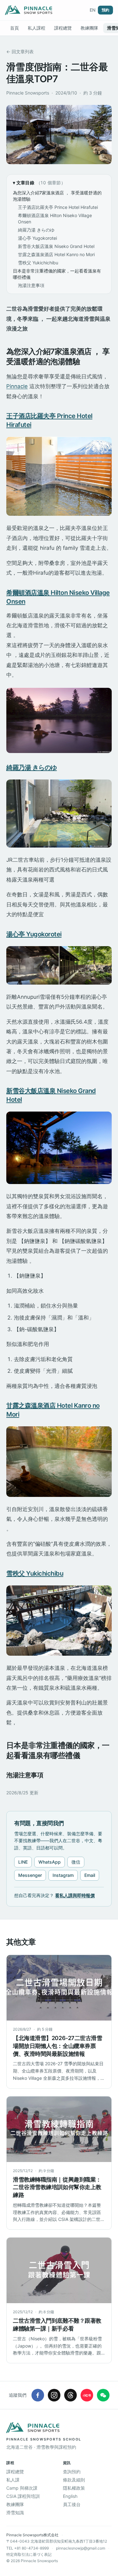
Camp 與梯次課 (22, 2488)
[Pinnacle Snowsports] (29, 10)
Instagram (63, 1875)
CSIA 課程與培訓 (23, 2496)
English (70, 2496)
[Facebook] (38, 2395)
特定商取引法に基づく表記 (29, 2554)
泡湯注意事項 (31, 285)
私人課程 (37, 28)
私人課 (13, 2480)
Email (90, 1875)
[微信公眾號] (103, 2395)
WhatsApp (50, 1862)
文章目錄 (41, 183)
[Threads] (70, 2395)
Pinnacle (17, 386)
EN (93, 10)
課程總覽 (63, 28)
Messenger (30, 1875)
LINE (23, 1862)
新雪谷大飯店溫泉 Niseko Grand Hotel (56, 246)
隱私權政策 (74, 2488)
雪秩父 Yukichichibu (38, 263)
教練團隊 (89, 28)
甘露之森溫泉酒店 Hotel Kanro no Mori (56, 254)
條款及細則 (74, 2480)
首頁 (14, 28)
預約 (105, 10)
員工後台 (72, 2504)
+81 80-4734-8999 (31, 2548)
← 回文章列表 (20, 52)
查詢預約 (72, 2472)
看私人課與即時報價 (75, 1895)
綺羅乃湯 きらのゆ (36, 230)
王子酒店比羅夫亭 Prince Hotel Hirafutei (58, 207)
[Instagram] (54, 2395)
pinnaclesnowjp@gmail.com (81, 2548)
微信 (76, 1862)
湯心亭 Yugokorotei (37, 238)
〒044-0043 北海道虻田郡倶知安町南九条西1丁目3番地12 (57, 2541)
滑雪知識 (15, 2513)
